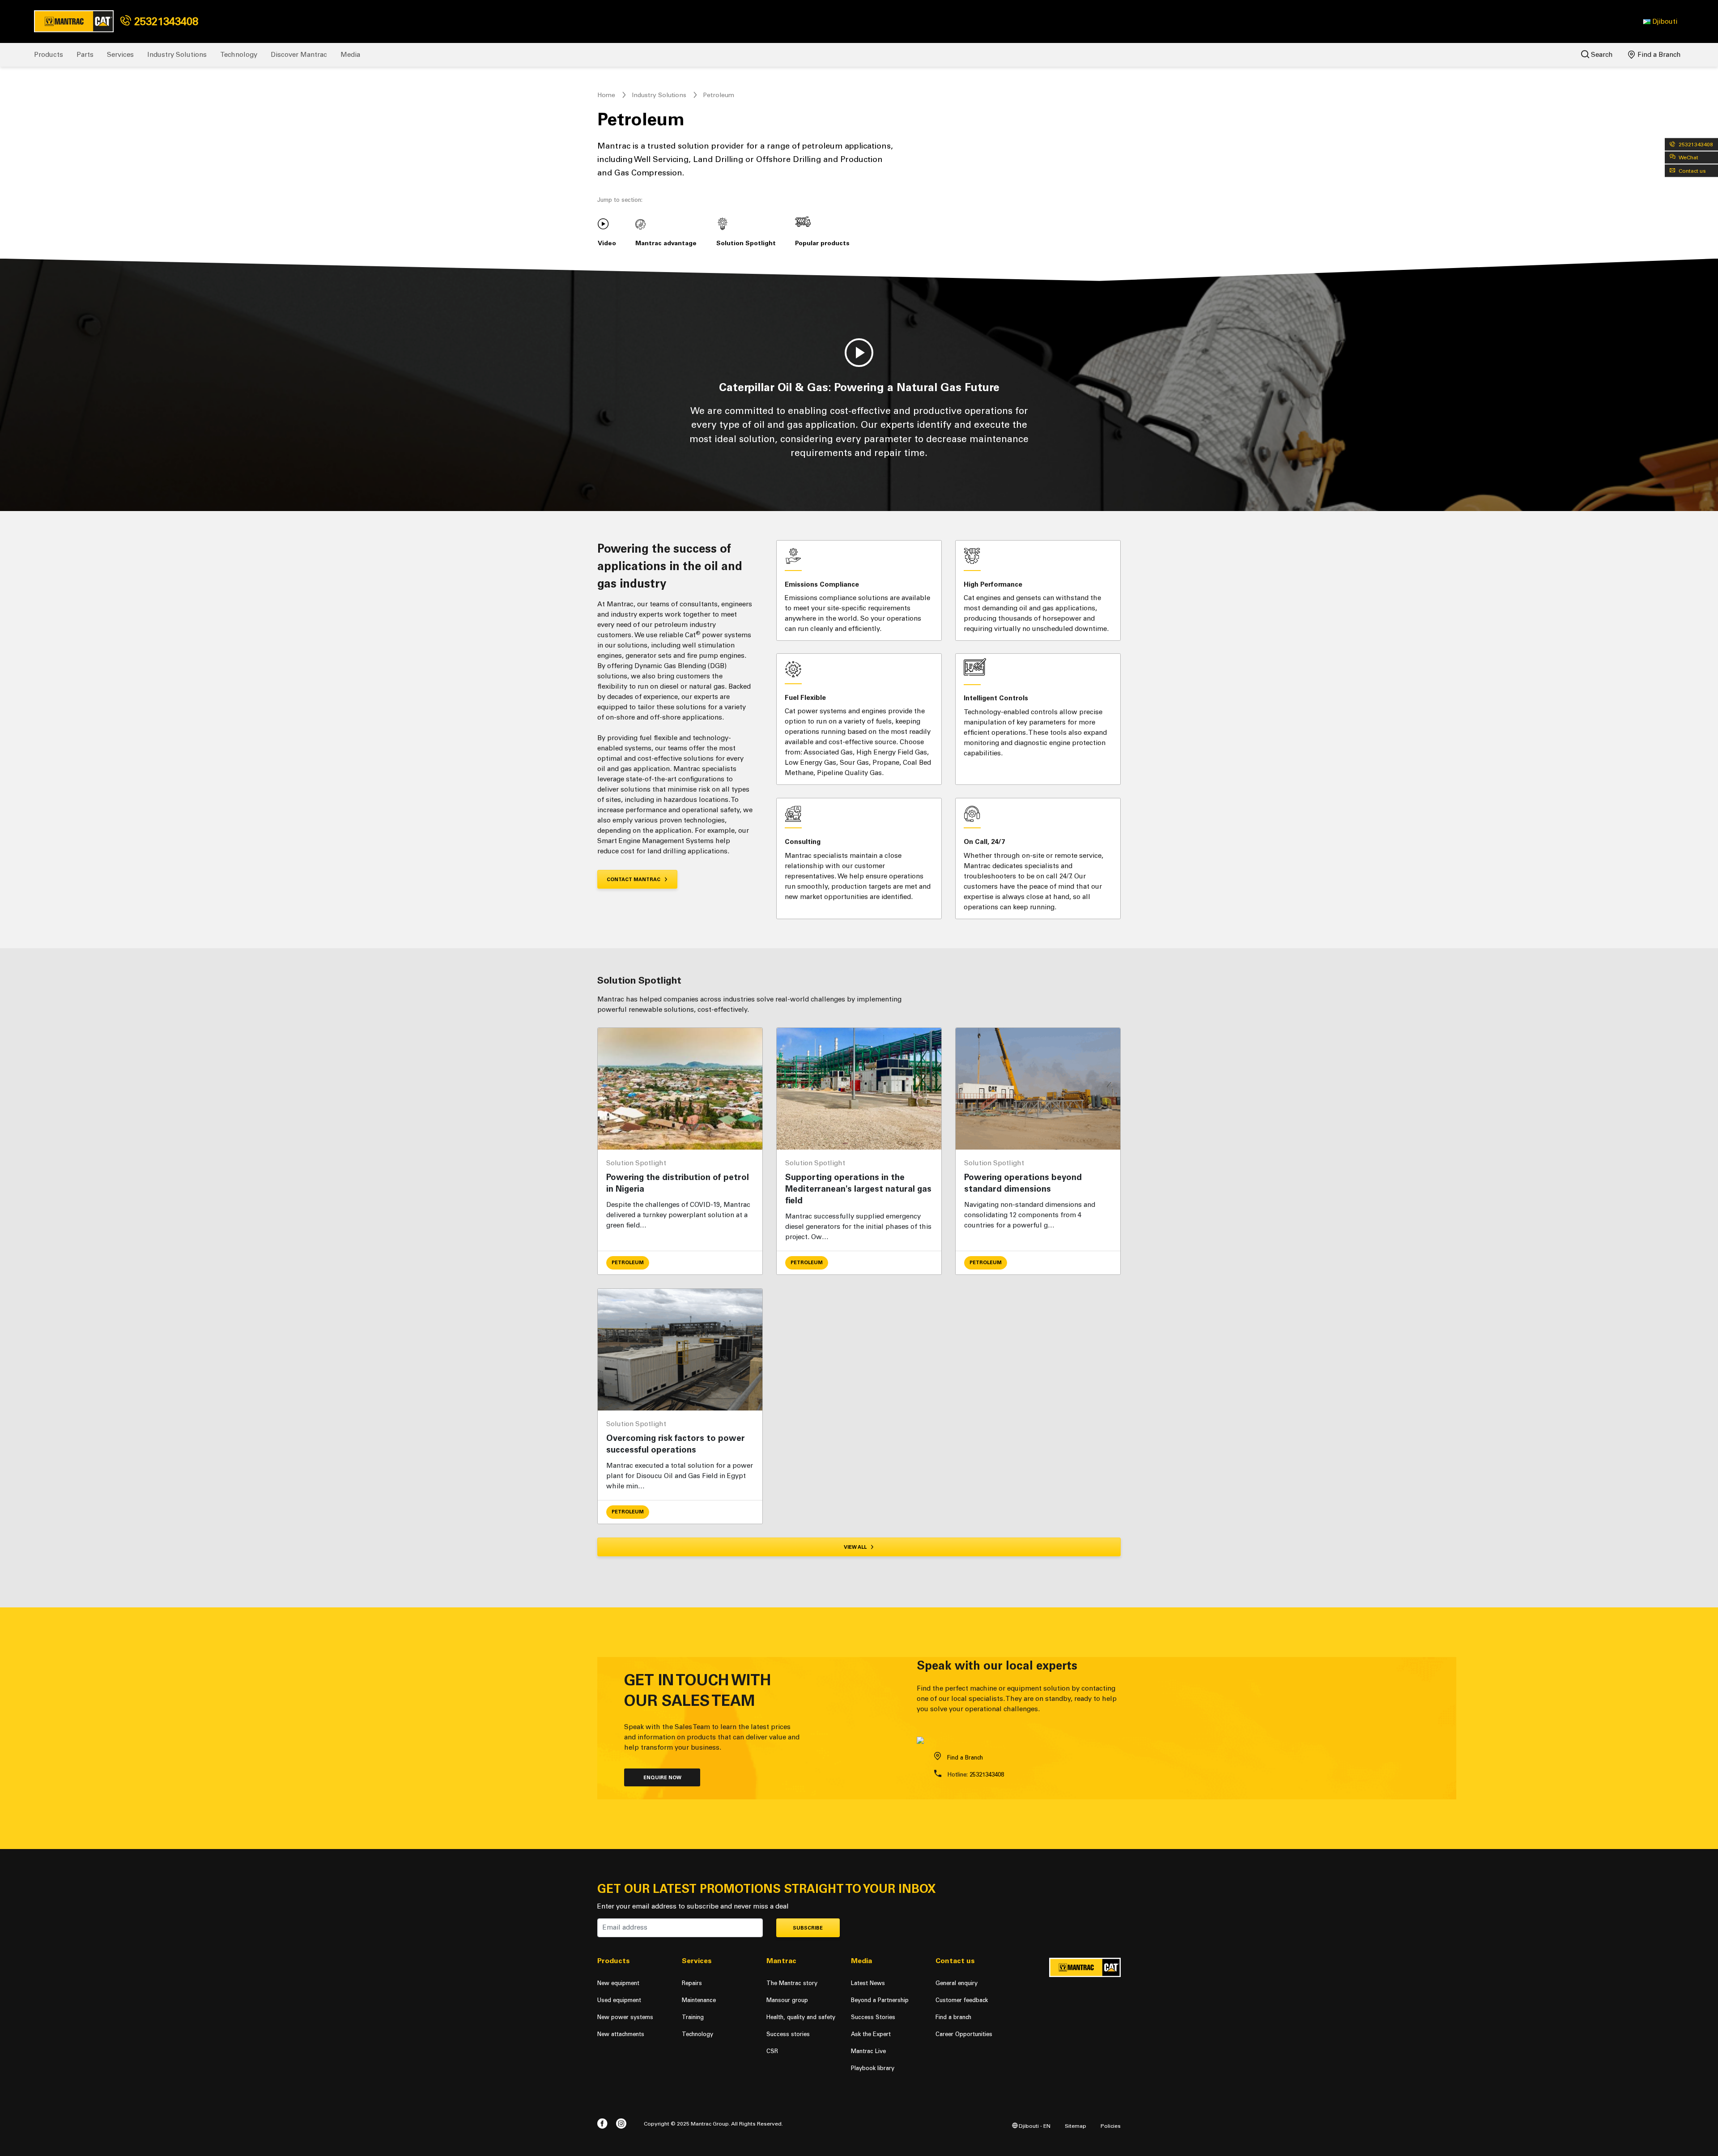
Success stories (788, 2034)
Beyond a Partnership (880, 2000)
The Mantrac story (792, 1983)
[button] (1660, 21)
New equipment (618, 1983)
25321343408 (165, 21)
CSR (772, 2051)
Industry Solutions (177, 55)
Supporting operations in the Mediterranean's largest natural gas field (858, 1189)
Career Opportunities (964, 2034)
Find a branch (953, 2017)
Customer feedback (962, 2000)
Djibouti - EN (1034, 2126)
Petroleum (628, 1263)
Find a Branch (1658, 55)
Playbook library (873, 2068)
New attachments (621, 2034)
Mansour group (787, 2000)
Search (1601, 55)
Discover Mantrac (299, 55)
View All (856, 1547)
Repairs (692, 1983)
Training (693, 2017)
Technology (239, 55)
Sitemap (1076, 2126)
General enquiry (957, 1983)
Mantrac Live (868, 2051)
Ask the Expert (871, 2034)
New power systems (625, 2017)
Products (49, 55)
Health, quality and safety (801, 2017)
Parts (85, 55)
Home (606, 95)
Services (120, 55)
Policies (1111, 2126)
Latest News (868, 1983)
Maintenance (699, 2000)
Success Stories (873, 2017)
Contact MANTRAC (634, 880)
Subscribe (808, 1928)
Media (350, 55)
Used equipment (619, 2000)
